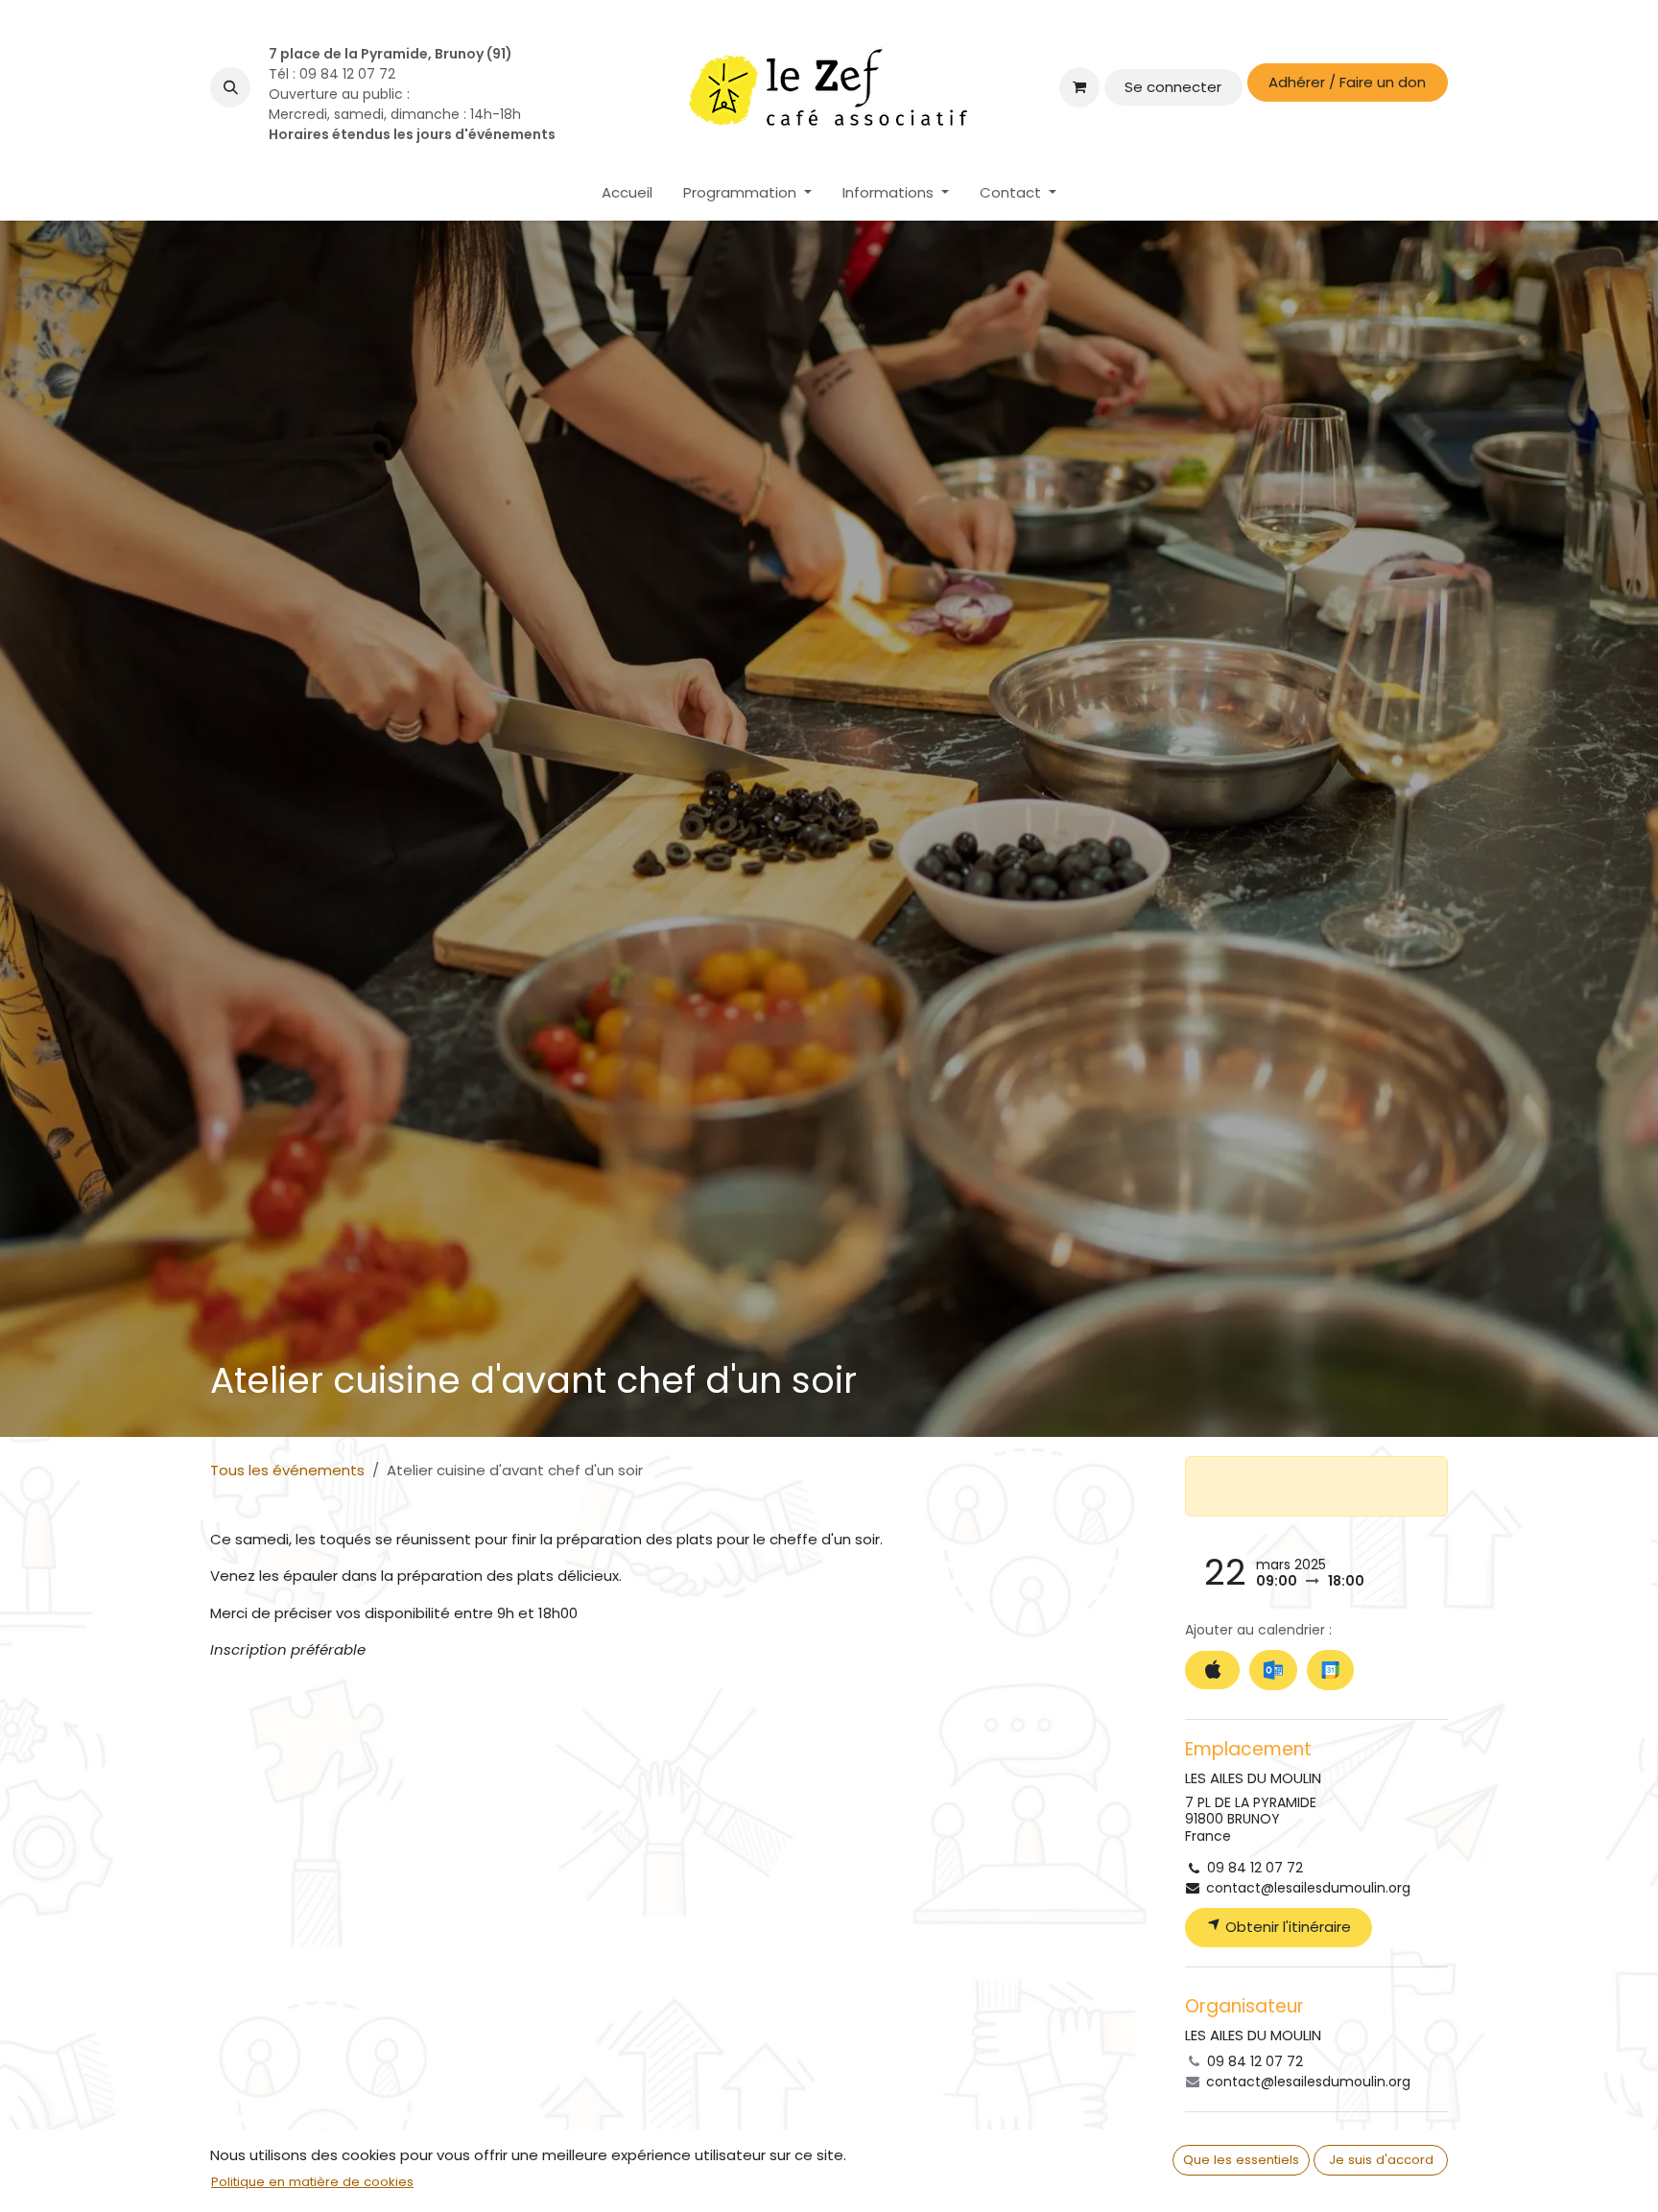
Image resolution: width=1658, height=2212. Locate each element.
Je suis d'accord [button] (1381, 2160)
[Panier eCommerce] (1079, 87)
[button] (230, 87)
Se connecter (1173, 87)
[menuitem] (627, 193)
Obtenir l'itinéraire (1286, 1927)
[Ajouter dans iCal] (1212, 1671)
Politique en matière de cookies (312, 2182)
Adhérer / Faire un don (1347, 82)
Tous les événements (287, 1470)
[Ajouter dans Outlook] (1273, 1670)
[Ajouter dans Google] (1330, 1670)
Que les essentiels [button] (1241, 2160)
